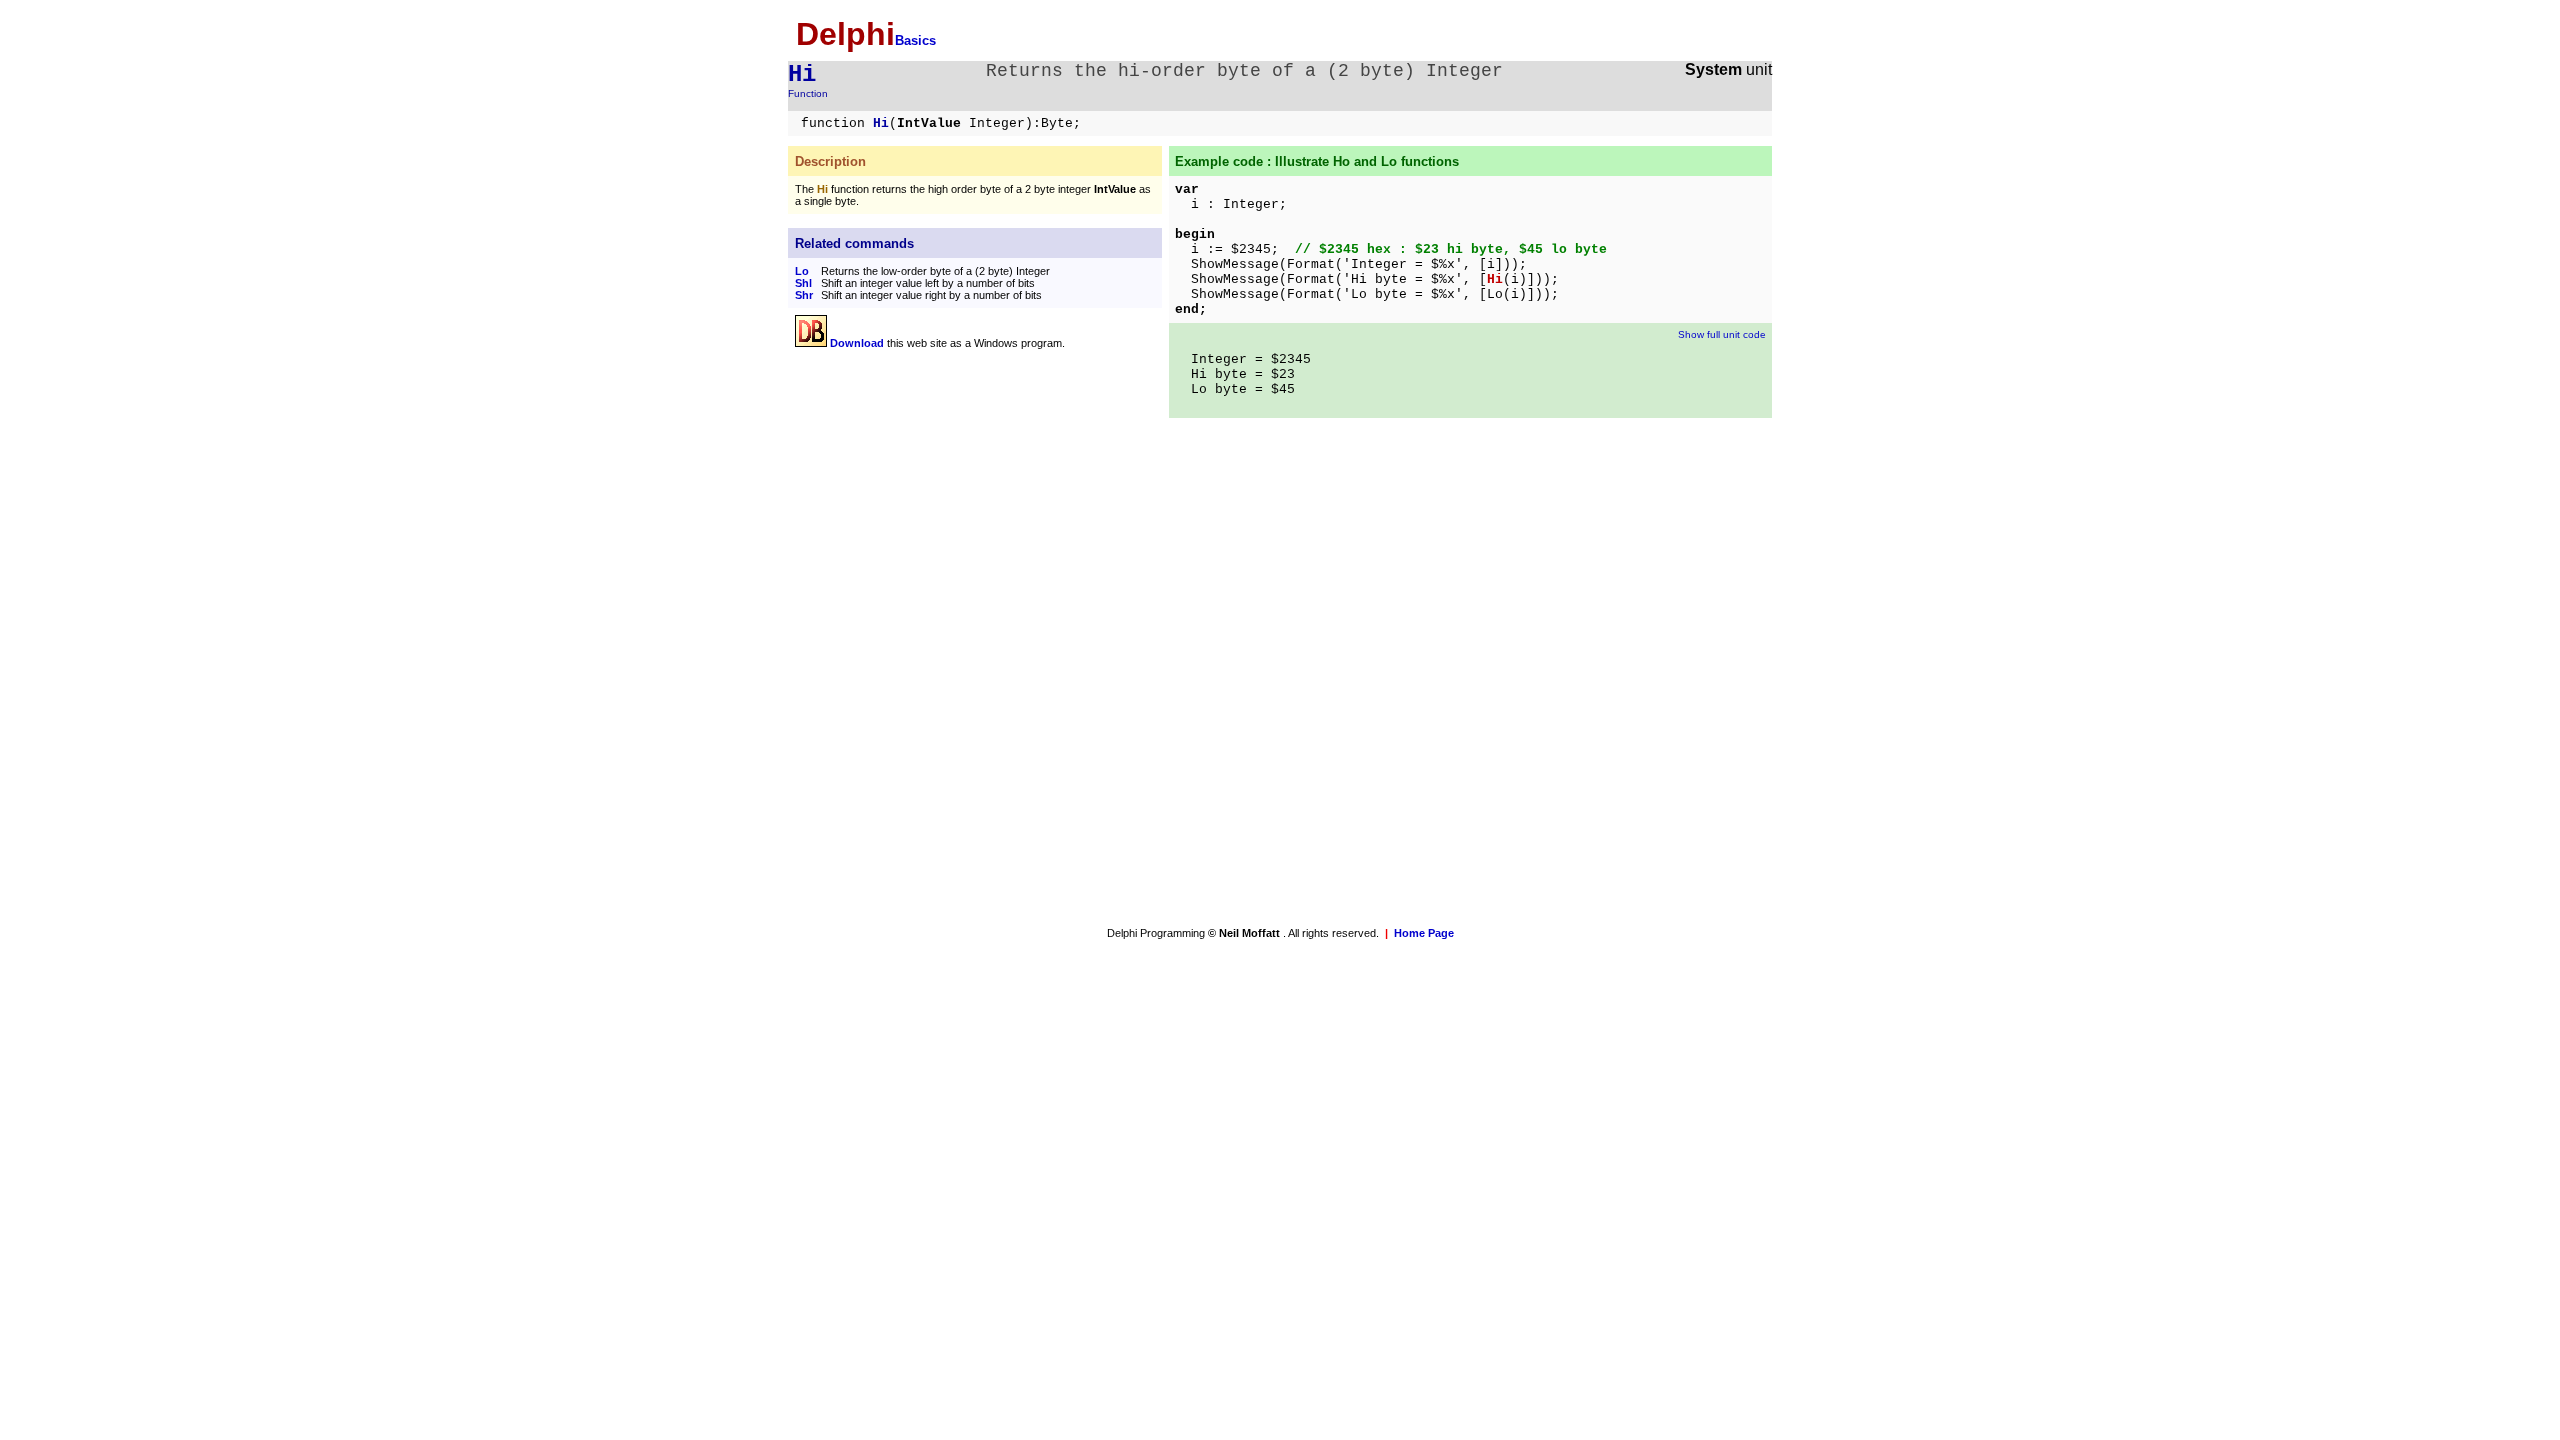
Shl (803, 283)
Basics (915, 40)
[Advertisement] (963, 503)
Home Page (1424, 933)
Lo (802, 271)
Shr (804, 295)
